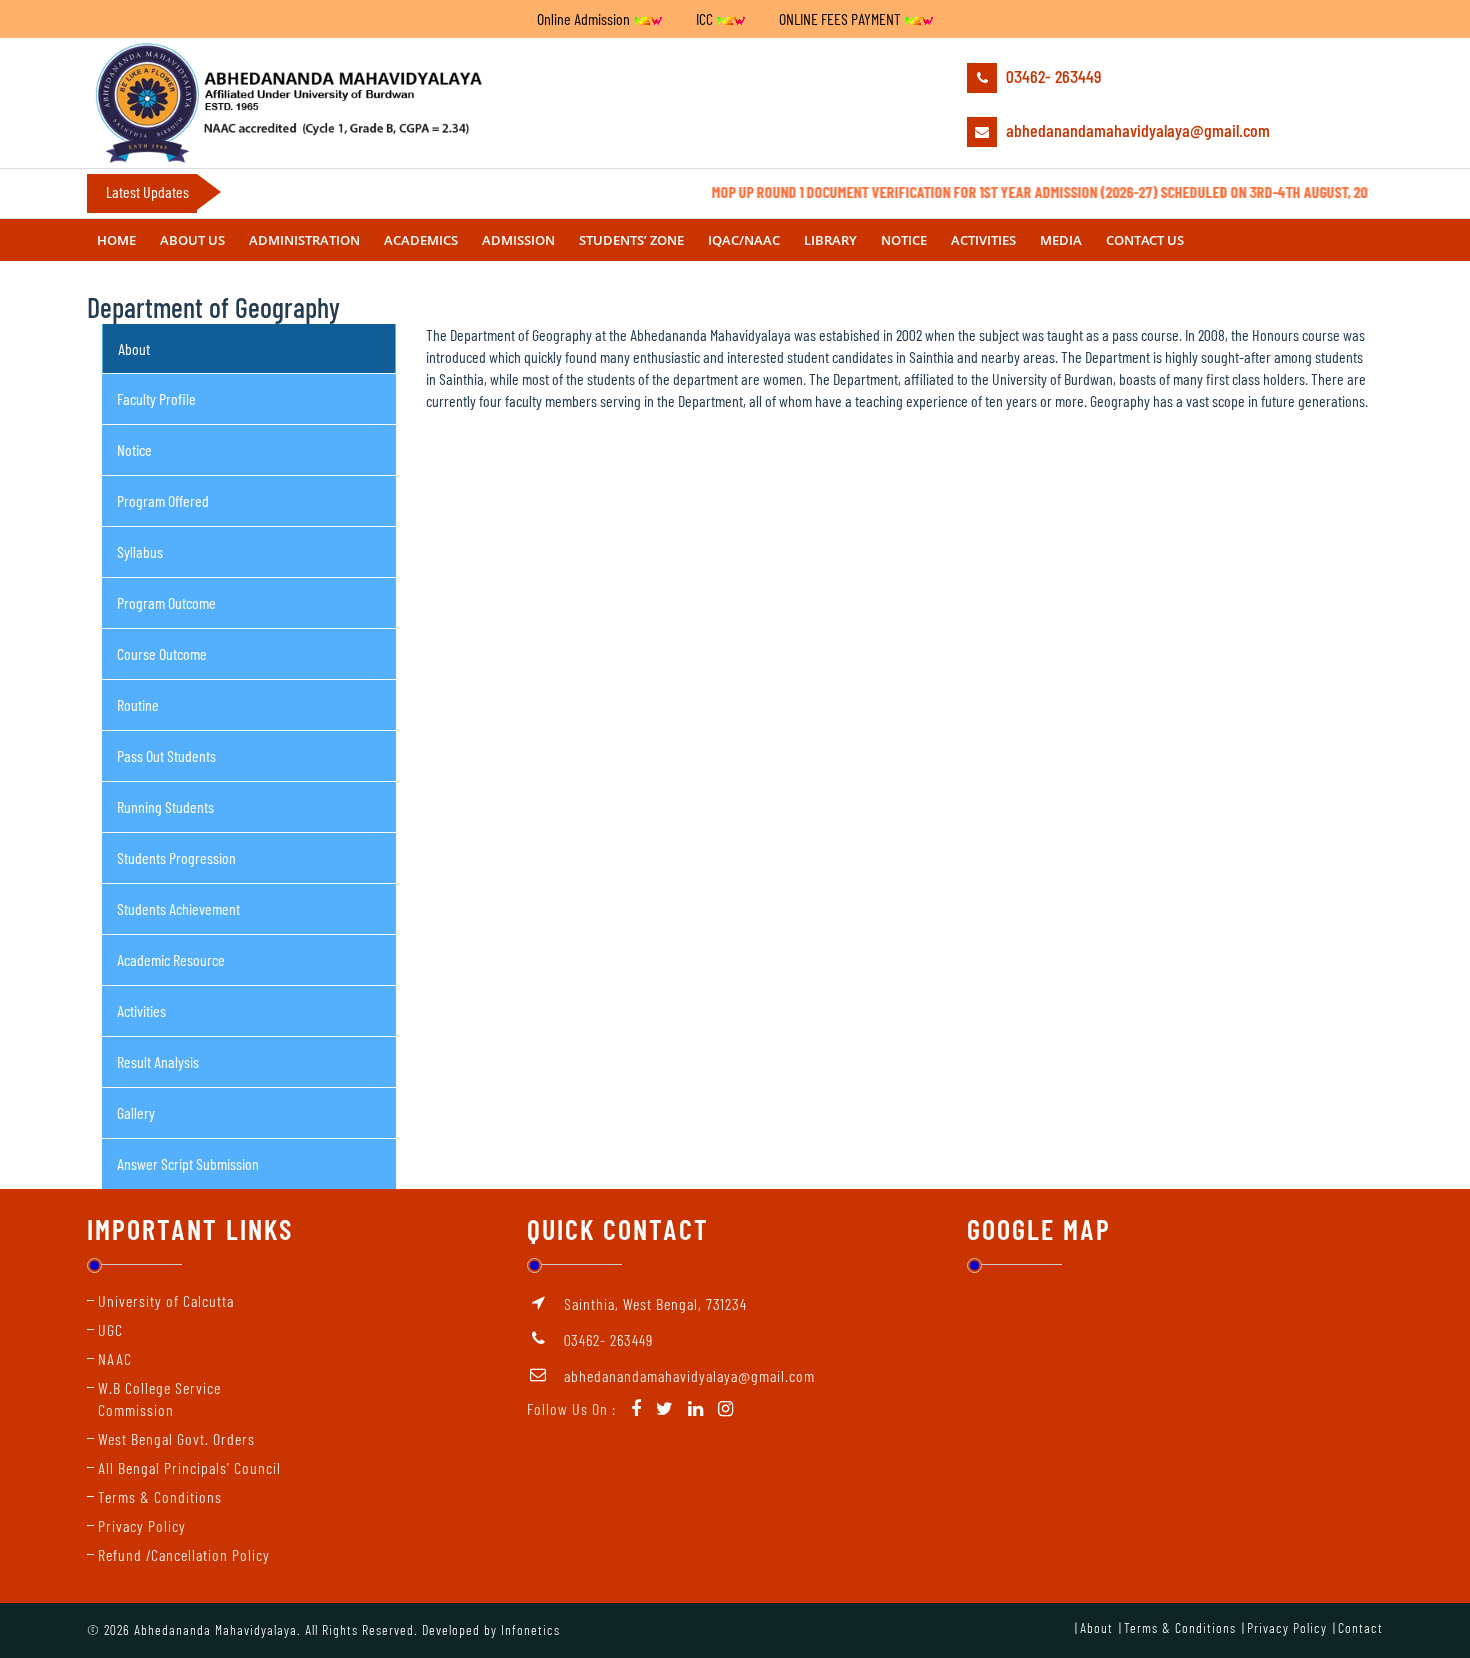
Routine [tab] (138, 704)
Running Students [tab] (165, 806)
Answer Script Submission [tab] (188, 1163)
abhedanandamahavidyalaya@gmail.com (1136, 130)
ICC (706, 18)
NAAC (115, 1358)
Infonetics (530, 1629)
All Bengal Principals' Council (189, 1467)
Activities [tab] (141, 1010)
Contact (1360, 1627)
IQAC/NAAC (744, 240)
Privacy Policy (142, 1525)
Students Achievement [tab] (178, 908)
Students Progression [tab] (176, 857)
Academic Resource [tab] (171, 959)
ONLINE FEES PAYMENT (841, 18)
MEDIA (1061, 240)
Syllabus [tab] (140, 551)
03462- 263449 (1051, 76)
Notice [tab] (134, 449)
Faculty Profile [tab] (156, 398)
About (1096, 1627)
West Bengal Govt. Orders (176, 1438)
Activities (983, 240)
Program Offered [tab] (163, 500)
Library (830, 240)
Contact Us (1145, 240)
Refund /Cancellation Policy (184, 1554)
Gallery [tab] (136, 1112)
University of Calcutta (166, 1300)
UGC (110, 1329)
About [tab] (134, 348)
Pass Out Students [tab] (166, 755)
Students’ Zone (631, 240)
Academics (421, 240)
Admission (518, 240)
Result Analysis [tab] (158, 1061)
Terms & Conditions (160, 1496)
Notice (904, 240)
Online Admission (585, 18)
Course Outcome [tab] (162, 653)
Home (116, 240)
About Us (192, 240)
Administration (304, 240)
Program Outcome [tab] (166, 602)
